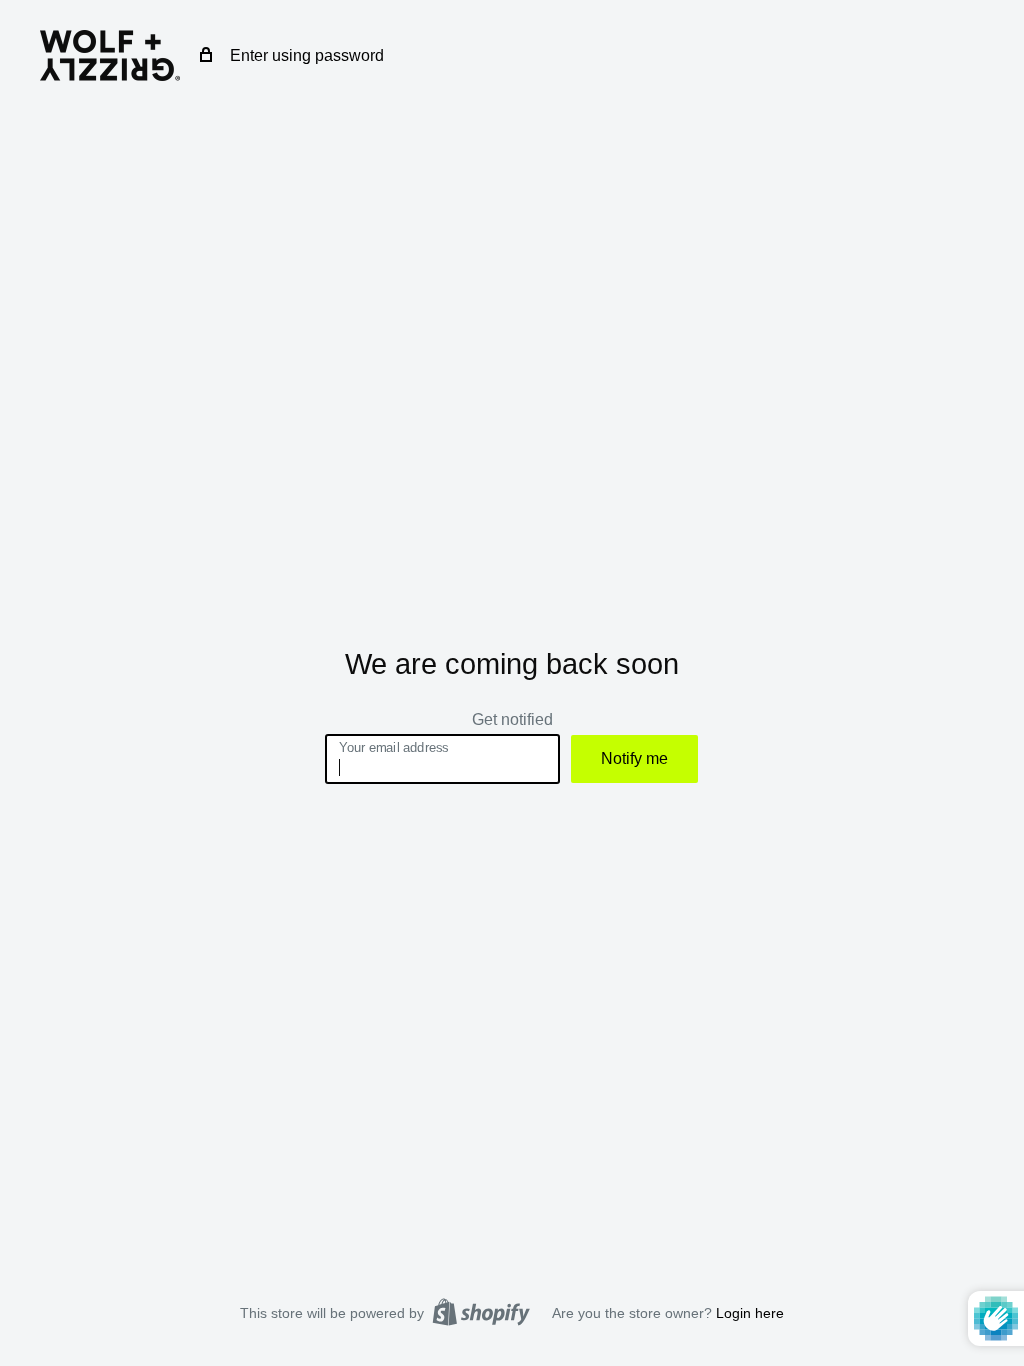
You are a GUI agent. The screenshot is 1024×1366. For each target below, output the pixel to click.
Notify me (634, 758)
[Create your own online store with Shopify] (481, 1312)
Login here (750, 1313)
